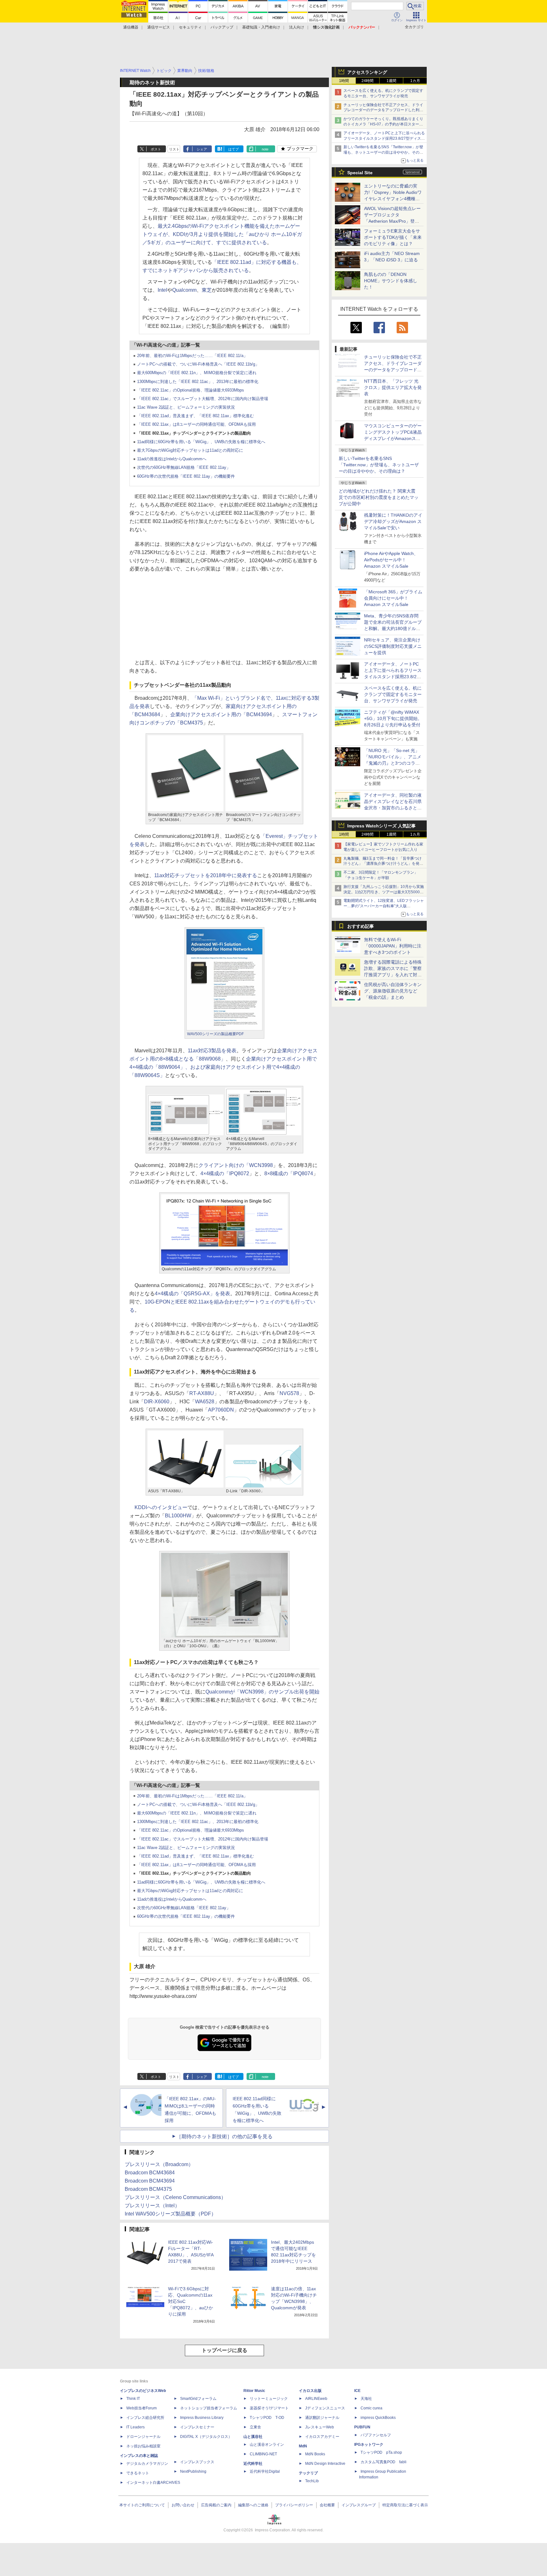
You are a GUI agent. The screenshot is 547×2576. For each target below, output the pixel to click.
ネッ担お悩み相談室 (143, 2446)
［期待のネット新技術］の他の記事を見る (224, 2136)
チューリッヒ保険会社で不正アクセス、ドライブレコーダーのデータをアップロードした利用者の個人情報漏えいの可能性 (383, 110)
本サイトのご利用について (142, 2505)
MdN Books (315, 2454)
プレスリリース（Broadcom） (159, 2164)
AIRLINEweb (316, 2399)
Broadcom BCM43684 (150, 2173)
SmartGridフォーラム (198, 2399)
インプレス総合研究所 (145, 2418)
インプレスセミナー (197, 2427)
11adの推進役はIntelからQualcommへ (172, 459)
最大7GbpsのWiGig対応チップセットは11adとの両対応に (190, 450)
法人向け (297, 27)
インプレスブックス (197, 2462)
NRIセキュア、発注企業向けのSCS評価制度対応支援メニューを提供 (393, 646)
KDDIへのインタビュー (161, 1507)
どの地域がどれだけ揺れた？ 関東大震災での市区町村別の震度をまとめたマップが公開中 (379, 497)
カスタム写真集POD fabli (384, 2462)
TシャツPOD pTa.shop (381, 2452)
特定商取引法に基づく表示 (405, 2505)
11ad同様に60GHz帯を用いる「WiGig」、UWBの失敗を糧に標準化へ (201, 442)
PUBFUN (362, 2427)
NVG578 (289, 1393)
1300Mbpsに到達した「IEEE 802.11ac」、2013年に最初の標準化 (198, 382)
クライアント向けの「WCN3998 (236, 1165)
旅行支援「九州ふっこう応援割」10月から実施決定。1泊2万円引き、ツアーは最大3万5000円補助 (384, 892)
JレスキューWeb (320, 2427)
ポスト (156, 149)
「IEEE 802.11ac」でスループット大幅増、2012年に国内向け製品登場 (203, 399)
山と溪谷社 (253, 2437)
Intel (162, 290)
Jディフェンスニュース (325, 2408)
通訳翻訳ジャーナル (322, 2418)
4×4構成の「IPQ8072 (225, 1173)
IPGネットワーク (369, 2445)
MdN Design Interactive (325, 2464)
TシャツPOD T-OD (267, 2418)
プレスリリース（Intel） (152, 2206)
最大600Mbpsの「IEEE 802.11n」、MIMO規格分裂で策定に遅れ (197, 373)
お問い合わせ (183, 2505)
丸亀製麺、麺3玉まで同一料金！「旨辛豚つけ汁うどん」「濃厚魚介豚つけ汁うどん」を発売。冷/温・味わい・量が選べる (383, 864)
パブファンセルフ (376, 2435)
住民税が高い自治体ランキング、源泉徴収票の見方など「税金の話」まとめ (393, 991)
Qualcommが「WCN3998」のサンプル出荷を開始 (262, 1692)
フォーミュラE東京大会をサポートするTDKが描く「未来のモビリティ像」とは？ (393, 237)
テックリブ (308, 2473)
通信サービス (159, 27)
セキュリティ (190, 27)
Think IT (133, 2399)
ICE (357, 2391)
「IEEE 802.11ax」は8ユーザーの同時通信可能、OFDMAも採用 (196, 424)
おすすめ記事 (361, 926)
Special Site (360, 173)
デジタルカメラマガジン (147, 2464)
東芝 (207, 290)
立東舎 (255, 2427)
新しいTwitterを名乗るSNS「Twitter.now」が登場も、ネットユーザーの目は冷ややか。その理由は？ (379, 465)
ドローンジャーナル (143, 2437)
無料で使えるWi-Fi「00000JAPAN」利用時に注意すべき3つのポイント (393, 946)
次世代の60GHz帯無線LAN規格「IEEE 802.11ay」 (184, 467)
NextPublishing (193, 2471)
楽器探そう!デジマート (269, 2408)
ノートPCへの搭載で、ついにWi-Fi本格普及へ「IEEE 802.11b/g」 (198, 364)
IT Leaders (135, 2427)
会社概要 (327, 2505)
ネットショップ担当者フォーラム (209, 2408)
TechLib (312, 2481)
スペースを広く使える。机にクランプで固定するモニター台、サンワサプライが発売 (393, 694)
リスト (174, 149)
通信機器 (131, 27)
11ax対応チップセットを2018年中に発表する (206, 875)
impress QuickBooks (378, 2418)
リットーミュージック (269, 2399)
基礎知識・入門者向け (261, 27)
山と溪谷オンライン (267, 2445)
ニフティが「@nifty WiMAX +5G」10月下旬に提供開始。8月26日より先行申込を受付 (393, 718)
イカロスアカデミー (322, 2437)
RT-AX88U (202, 1393)
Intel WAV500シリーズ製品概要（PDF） (170, 2214)
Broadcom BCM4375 (148, 2189)
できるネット (138, 2473)
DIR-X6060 (157, 1402)
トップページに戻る (224, 2350)
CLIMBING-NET (263, 2454)
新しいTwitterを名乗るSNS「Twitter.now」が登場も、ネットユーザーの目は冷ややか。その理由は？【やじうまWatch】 (383, 152)
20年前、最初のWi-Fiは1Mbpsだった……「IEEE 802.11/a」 (192, 356)
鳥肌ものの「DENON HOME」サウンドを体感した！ (391, 281)
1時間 (344, 81)
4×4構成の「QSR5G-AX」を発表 (192, 1294)
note (265, 149)
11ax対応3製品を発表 (212, 1051)
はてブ (233, 149)
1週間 (391, 81)
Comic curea (371, 2408)
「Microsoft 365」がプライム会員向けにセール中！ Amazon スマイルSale (393, 598)
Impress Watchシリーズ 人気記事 (381, 826)
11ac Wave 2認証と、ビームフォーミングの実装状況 (186, 407)
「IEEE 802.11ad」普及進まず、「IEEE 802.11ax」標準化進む (195, 416)
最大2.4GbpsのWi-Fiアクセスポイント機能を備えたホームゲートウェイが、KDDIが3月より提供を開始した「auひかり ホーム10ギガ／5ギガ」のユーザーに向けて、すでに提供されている (222, 234)
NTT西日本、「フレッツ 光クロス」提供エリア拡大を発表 (393, 387)
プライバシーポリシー (294, 2505)
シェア (202, 149)
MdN (303, 2446)
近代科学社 (253, 2464)
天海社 (366, 2399)
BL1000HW (178, 1516)
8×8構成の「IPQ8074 (289, 1173)
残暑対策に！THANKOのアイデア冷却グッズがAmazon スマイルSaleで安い (393, 521)
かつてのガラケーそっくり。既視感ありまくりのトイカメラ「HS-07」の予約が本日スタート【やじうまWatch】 (383, 124)
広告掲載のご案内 (216, 2505)
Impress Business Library (202, 2418)
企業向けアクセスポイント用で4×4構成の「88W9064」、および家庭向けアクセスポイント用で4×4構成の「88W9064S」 (223, 1067)
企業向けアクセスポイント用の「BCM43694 (221, 714)
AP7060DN (221, 1410)
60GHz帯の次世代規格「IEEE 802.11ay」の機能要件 (186, 476)
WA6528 (205, 1402)
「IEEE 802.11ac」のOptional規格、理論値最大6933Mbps (191, 390)
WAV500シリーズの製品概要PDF (215, 1034)
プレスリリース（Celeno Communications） (175, 2197)
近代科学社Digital (265, 2471)
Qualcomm (184, 290)
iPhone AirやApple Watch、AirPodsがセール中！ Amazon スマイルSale (391, 560)
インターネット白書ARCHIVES (153, 2483)
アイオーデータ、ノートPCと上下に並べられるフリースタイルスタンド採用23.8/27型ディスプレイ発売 (384, 138)
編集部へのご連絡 (253, 2505)
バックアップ (222, 27)
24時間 (368, 81)
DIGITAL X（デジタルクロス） (206, 2437)
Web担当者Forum (141, 2408)
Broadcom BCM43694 (150, 2181)
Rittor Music (254, 2391)
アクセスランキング (367, 72)
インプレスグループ (359, 2505)
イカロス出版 (310, 2391)
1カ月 (415, 81)
